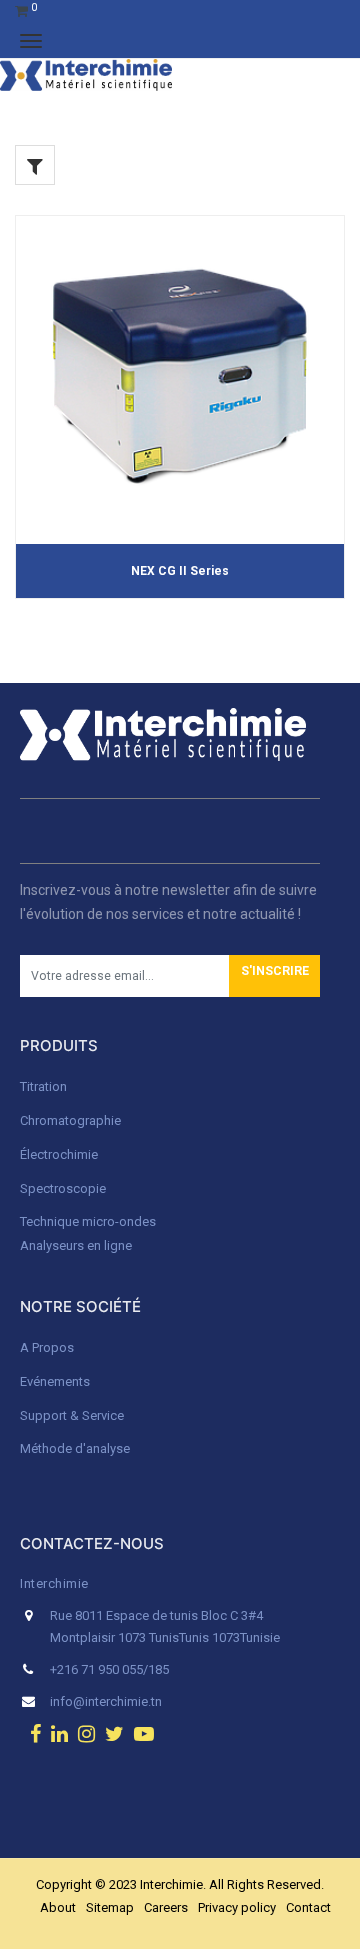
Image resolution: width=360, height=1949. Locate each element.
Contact (308, 1907)
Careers (166, 1907)
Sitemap (110, 1907)
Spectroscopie (63, 1188)
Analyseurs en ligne (76, 1245)
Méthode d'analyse (75, 1448)
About (58, 1907)
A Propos (48, 1347)
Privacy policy (237, 1907)
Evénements (55, 1381)
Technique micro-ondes (88, 1221)
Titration (43, 1086)
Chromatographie (70, 1120)
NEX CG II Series (180, 571)
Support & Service (72, 1415)
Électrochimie (59, 1154)
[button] (274, 976)
